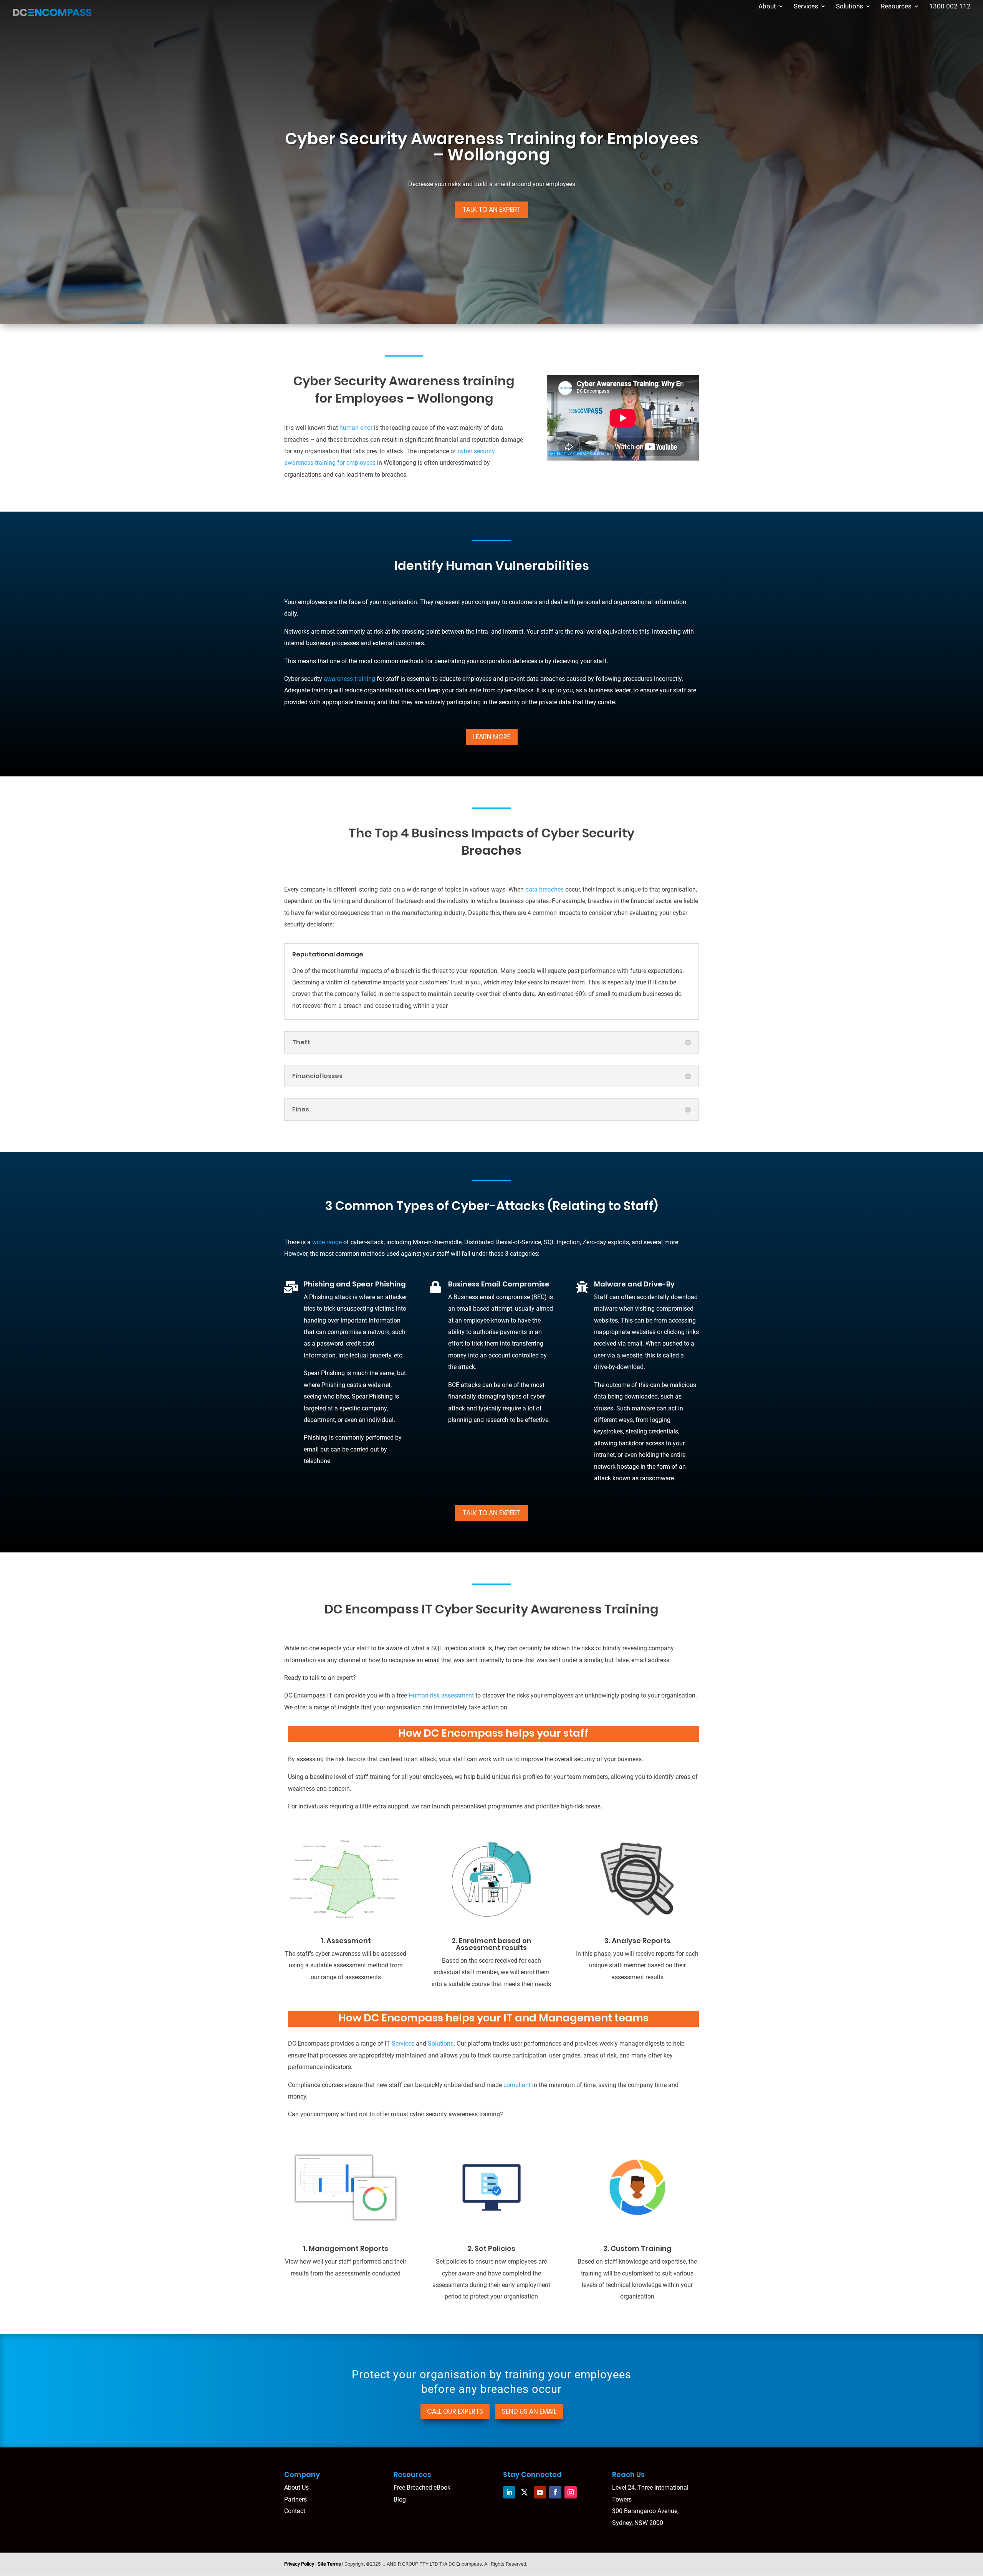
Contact (295, 2511)
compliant (517, 2085)
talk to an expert (491, 1513)
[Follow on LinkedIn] (509, 2492)
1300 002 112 (950, 7)
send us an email (529, 2411)
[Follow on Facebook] (555, 2492)
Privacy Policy (299, 2564)
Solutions (850, 7)
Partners (295, 2499)
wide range (327, 1242)
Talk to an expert (491, 210)
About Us (296, 2488)
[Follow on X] (525, 2492)
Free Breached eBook (422, 2488)
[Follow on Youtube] (540, 2492)
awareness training (349, 679)
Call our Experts (455, 2411)
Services (806, 7)
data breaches (544, 889)
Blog (400, 2499)
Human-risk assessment (441, 1695)
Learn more (492, 737)
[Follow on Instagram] (571, 2492)
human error (355, 428)
